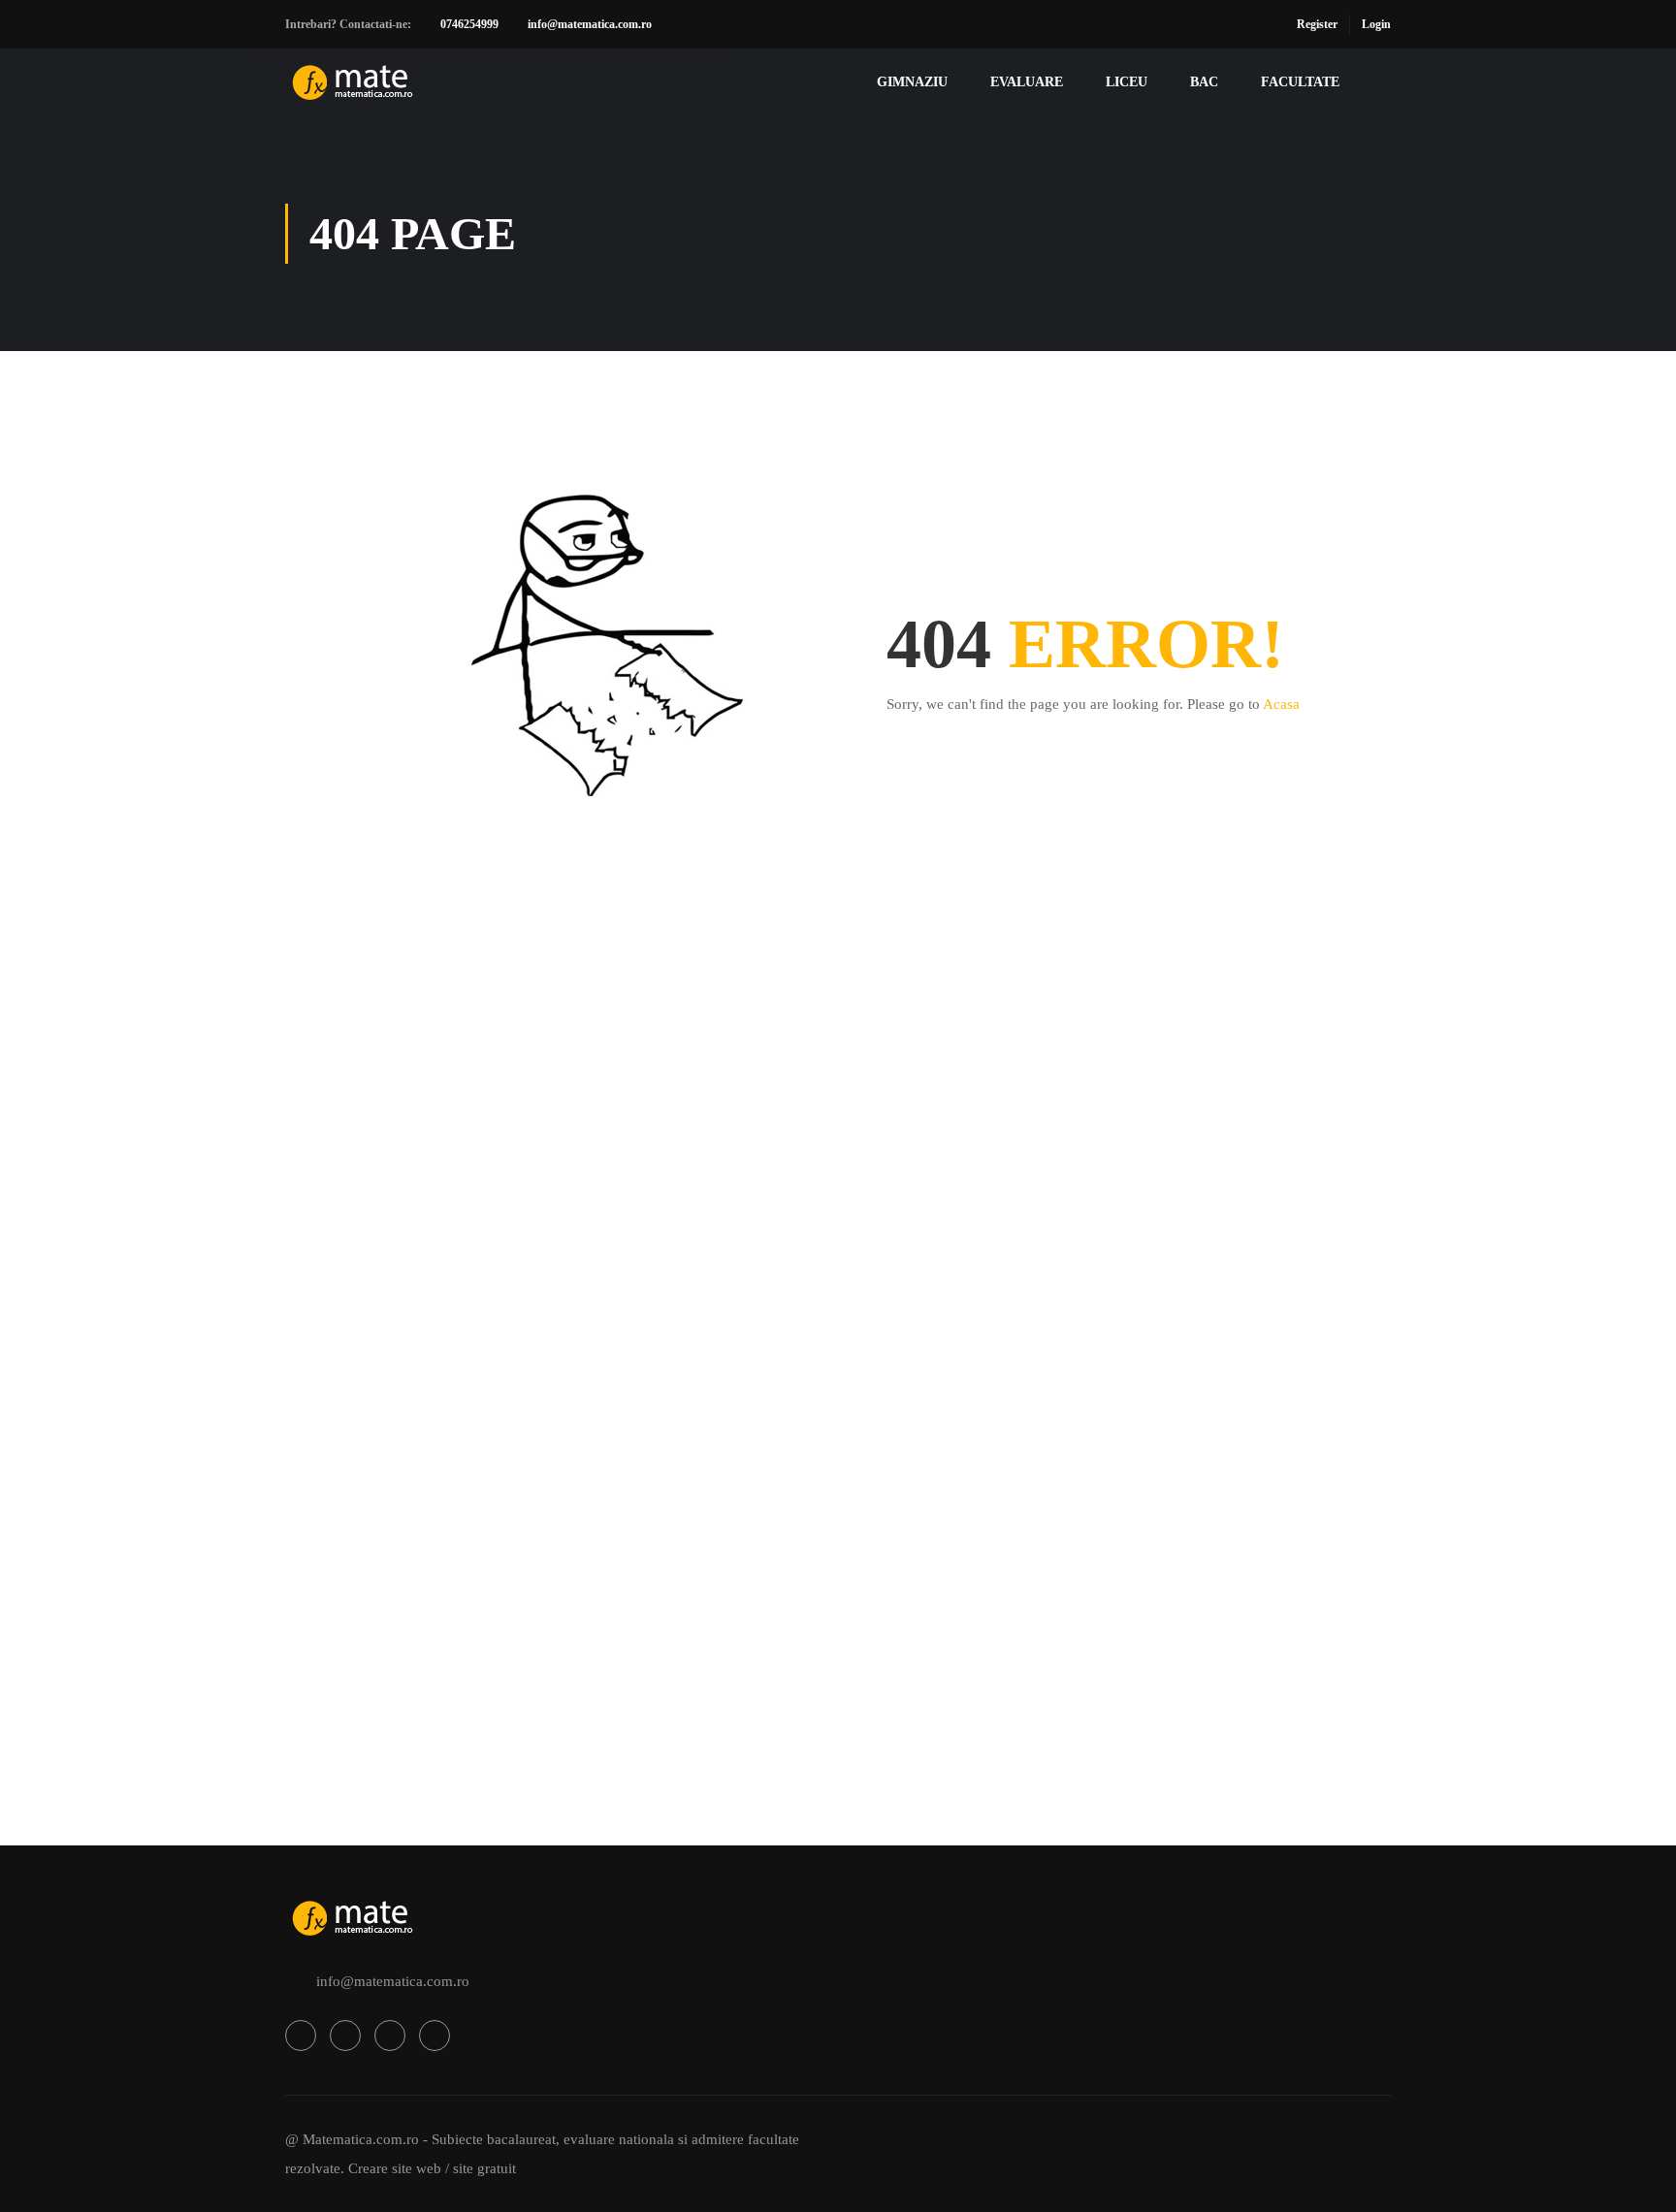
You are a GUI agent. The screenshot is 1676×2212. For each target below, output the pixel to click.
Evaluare (1027, 82)
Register (1317, 24)
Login (1376, 24)
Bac (1204, 82)
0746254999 (469, 24)
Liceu (1127, 82)
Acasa (1281, 704)
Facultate (1300, 82)
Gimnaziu (912, 82)
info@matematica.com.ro (590, 24)
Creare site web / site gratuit (432, 2168)
